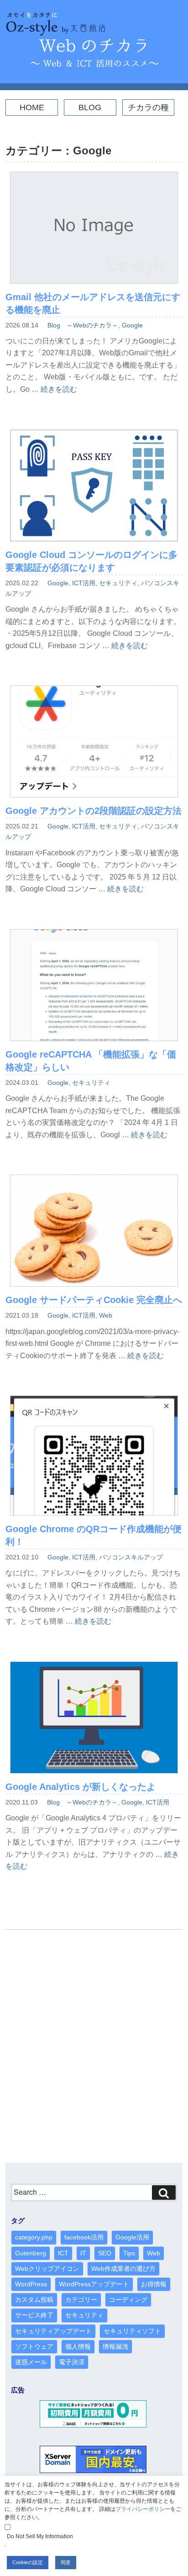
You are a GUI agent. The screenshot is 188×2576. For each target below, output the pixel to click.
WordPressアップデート (94, 2284)
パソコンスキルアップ (131, 1557)
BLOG (90, 107)
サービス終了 (34, 2315)
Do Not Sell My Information (40, 2536)
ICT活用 (84, 583)
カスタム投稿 (34, 2300)
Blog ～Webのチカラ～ (83, 325)
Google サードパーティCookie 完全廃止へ (94, 1300)
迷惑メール (31, 2362)
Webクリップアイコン (47, 2269)
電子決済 (72, 2362)
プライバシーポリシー (143, 2509)
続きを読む (59, 389)
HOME (32, 107)
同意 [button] (66, 2562)
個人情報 (78, 2346)
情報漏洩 (115, 2346)
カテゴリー (81, 2300)
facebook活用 (84, 2237)
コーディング (128, 2300)
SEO (105, 2253)
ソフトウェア (34, 2346)
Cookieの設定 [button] (28, 2562)
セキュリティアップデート (53, 2331)
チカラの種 (148, 107)
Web (106, 1315)
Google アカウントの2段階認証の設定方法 (94, 811)
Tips (129, 2253)
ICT (63, 2253)
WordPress (31, 2284)
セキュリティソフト (132, 2331)
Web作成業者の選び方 (123, 2269)
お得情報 (154, 2284)
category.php (34, 2237)
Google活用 (132, 2237)
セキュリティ (118, 583)
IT (83, 2253)
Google (132, 325)
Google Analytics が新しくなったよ (81, 1787)
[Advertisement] (94, 2051)
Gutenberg (31, 2253)
